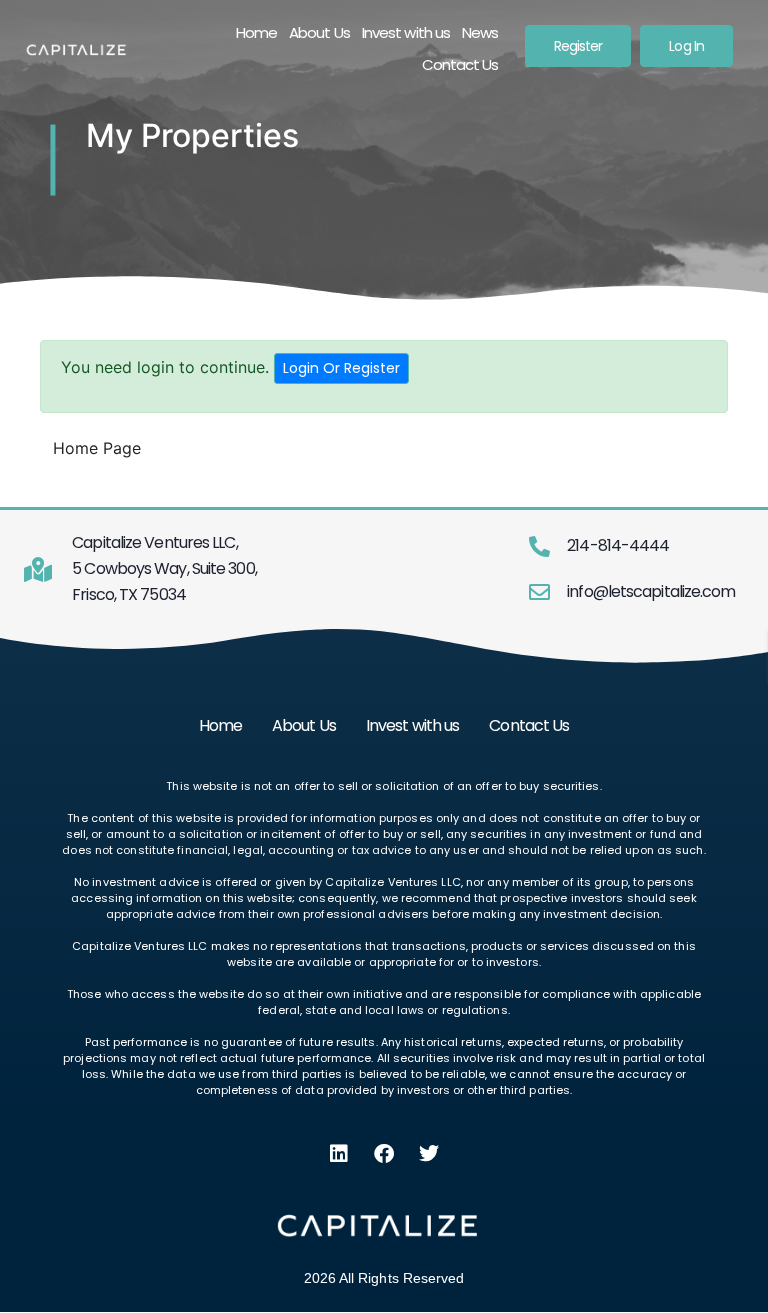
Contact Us (460, 64)
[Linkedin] (339, 1154)
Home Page (97, 448)
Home (256, 32)
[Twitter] (429, 1154)
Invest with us (406, 32)
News (480, 32)
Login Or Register (341, 368)
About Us (319, 32)
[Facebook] (384, 1154)
